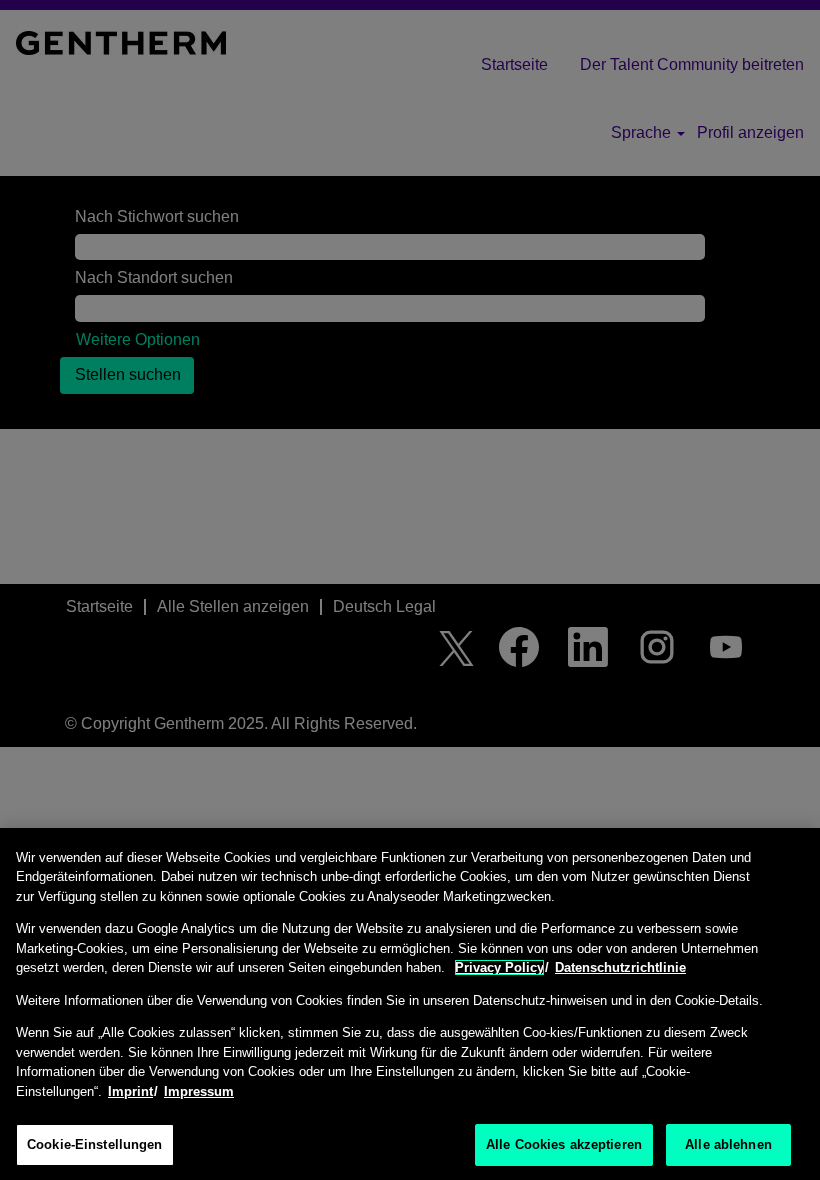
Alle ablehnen (728, 1144)
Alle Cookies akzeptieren (564, 1144)
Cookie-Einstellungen (95, 1144)
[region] (410, 1004)
